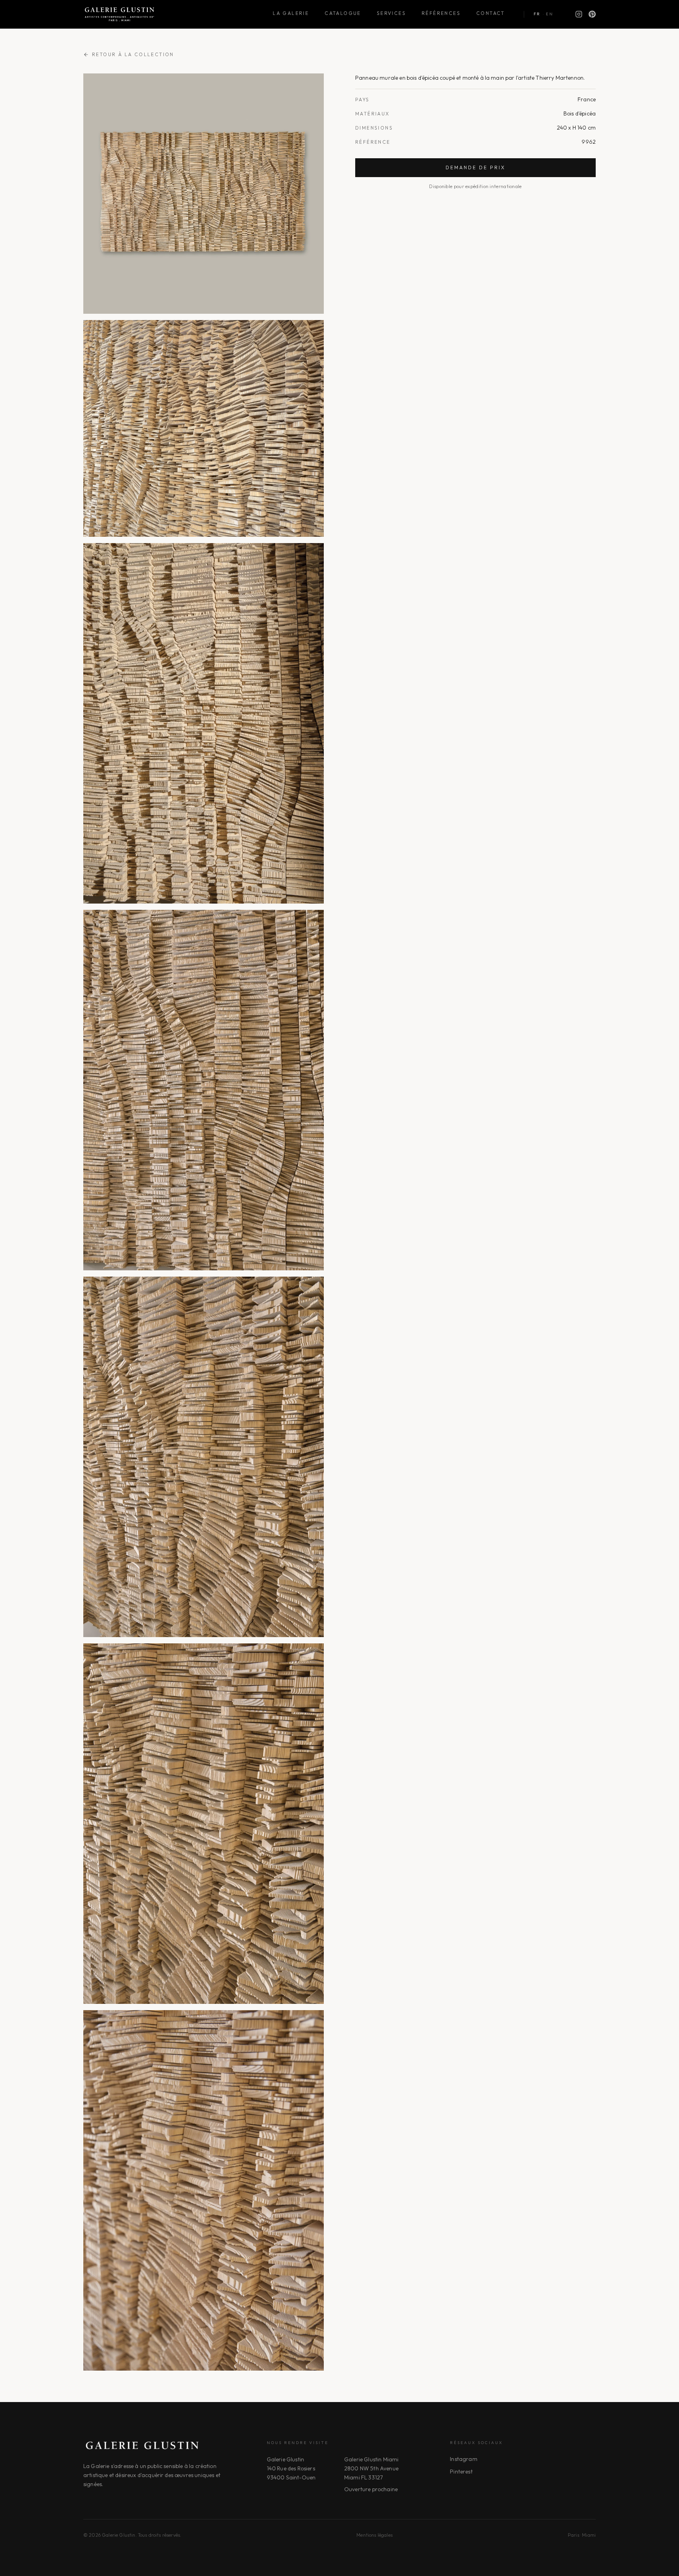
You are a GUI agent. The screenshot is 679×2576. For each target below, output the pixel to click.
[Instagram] (579, 14)
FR (537, 14)
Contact (491, 13)
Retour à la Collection (133, 54)
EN (550, 14)
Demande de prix (475, 167)
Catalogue (343, 13)
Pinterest (461, 2472)
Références (441, 13)
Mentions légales (374, 2535)
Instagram (463, 2459)
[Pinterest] (592, 14)
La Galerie (291, 13)
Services (391, 13)
